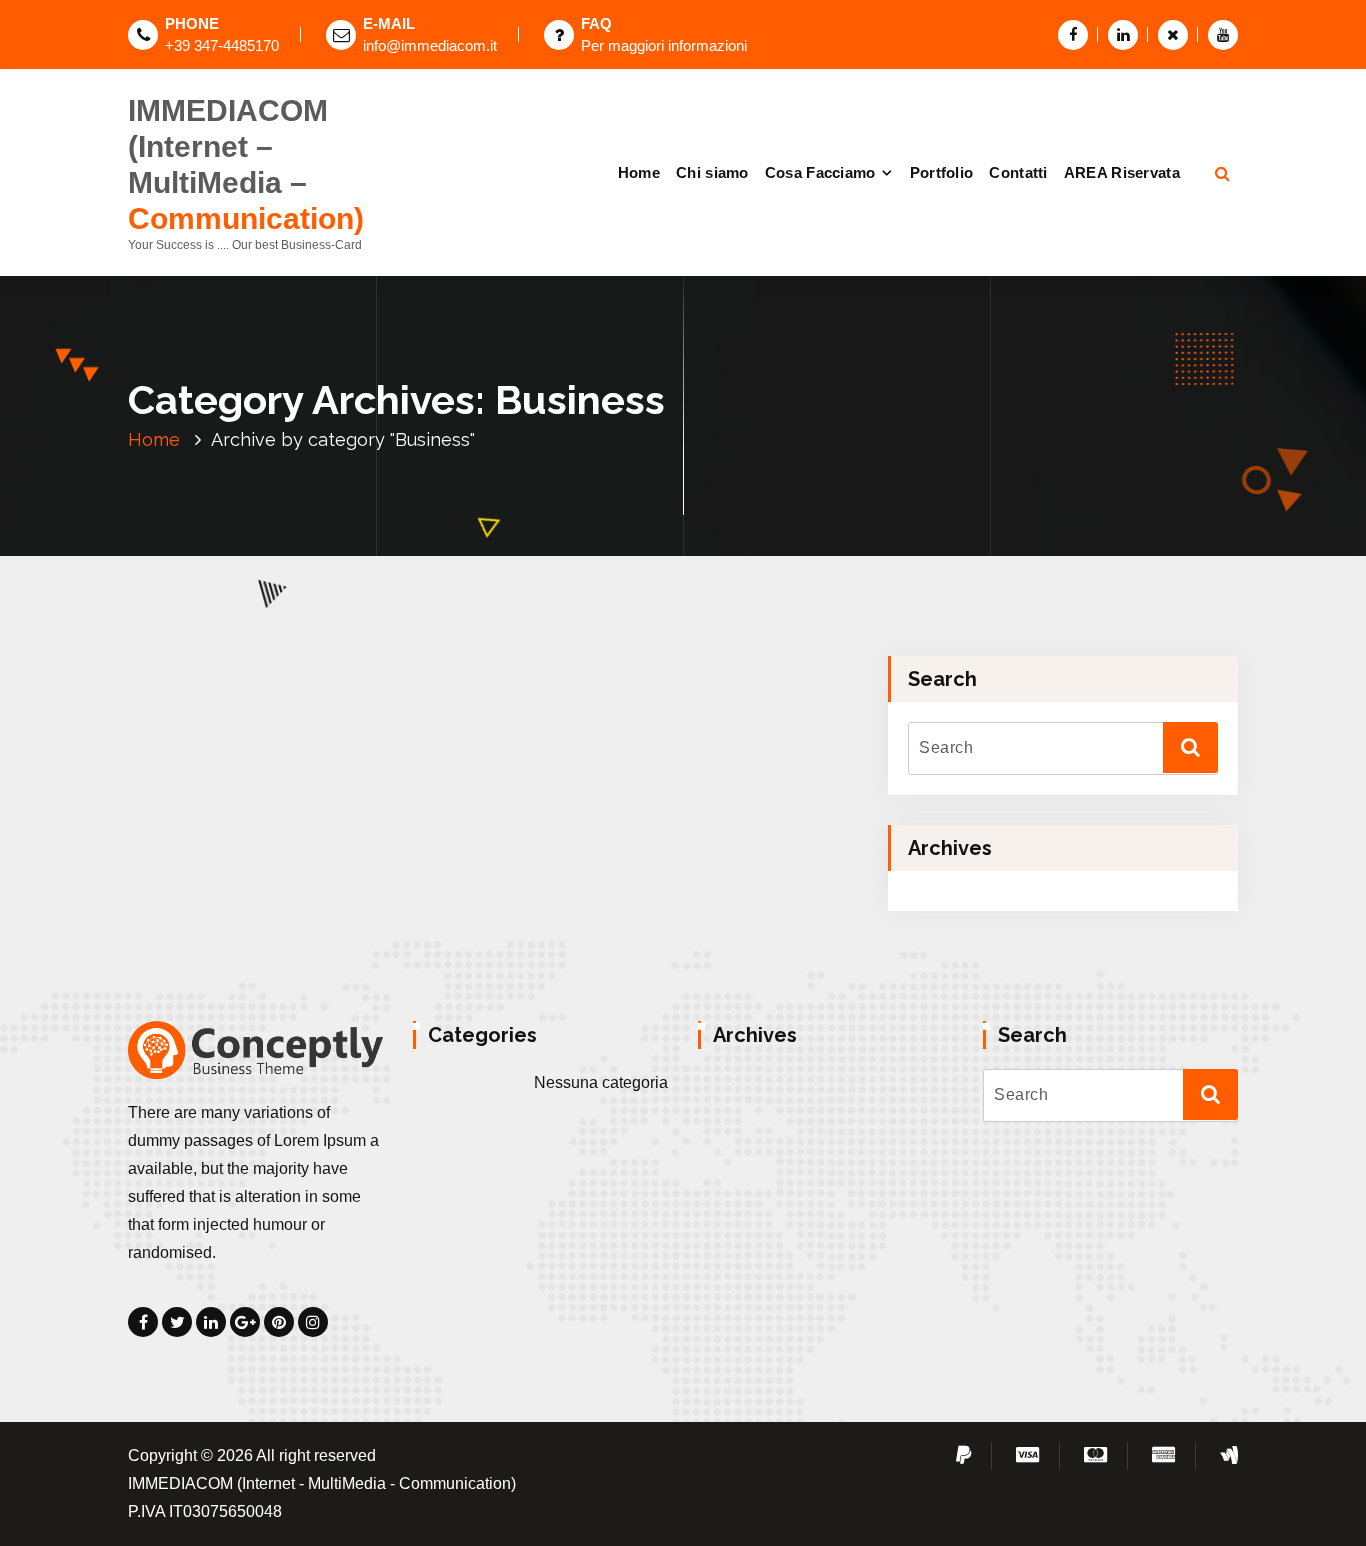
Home (639, 172)
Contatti (1018, 172)
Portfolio (942, 172)
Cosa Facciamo (820, 172)
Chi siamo (712, 172)
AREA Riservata (1122, 172)
